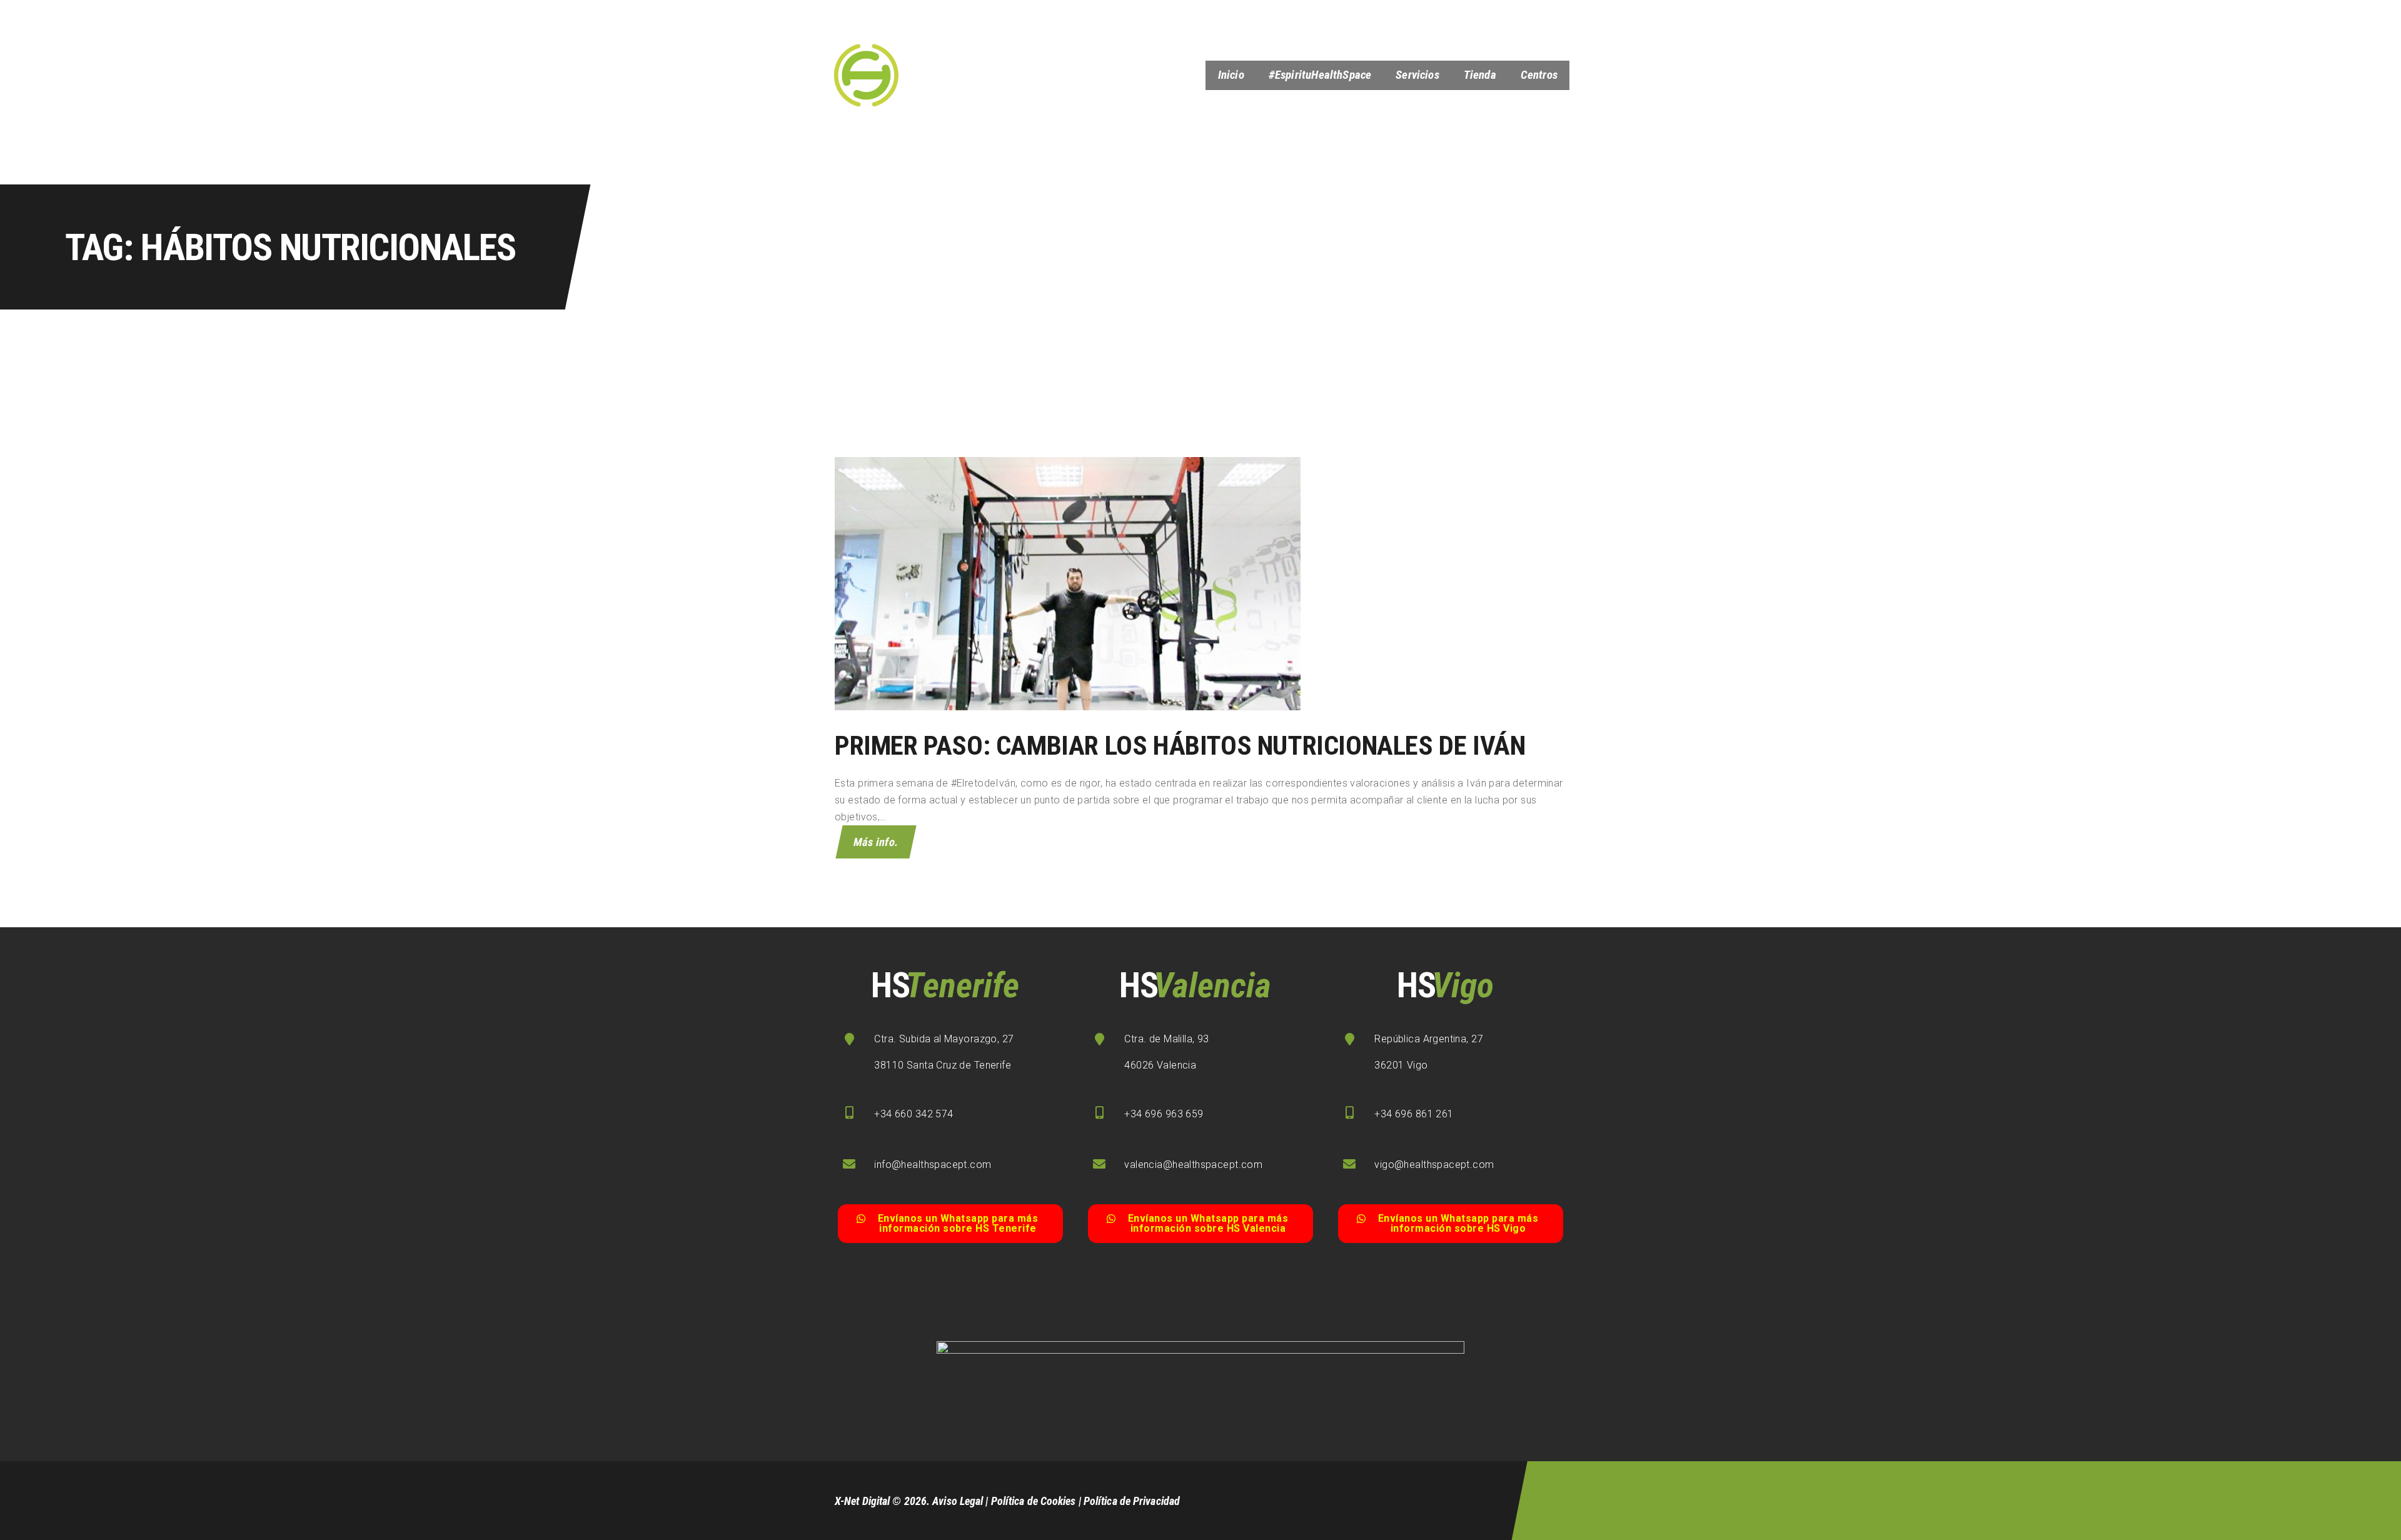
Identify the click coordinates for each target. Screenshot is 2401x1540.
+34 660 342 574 (914, 1114)
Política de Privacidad (1132, 1501)
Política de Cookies (1034, 1501)
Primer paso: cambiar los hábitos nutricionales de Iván (1180, 746)
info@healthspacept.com (933, 1165)
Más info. (876, 842)
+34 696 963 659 (1164, 1114)
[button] (950, 1224)
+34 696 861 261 (1414, 1114)
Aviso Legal (958, 1501)
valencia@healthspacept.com (1193, 1165)
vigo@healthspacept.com (1434, 1165)
